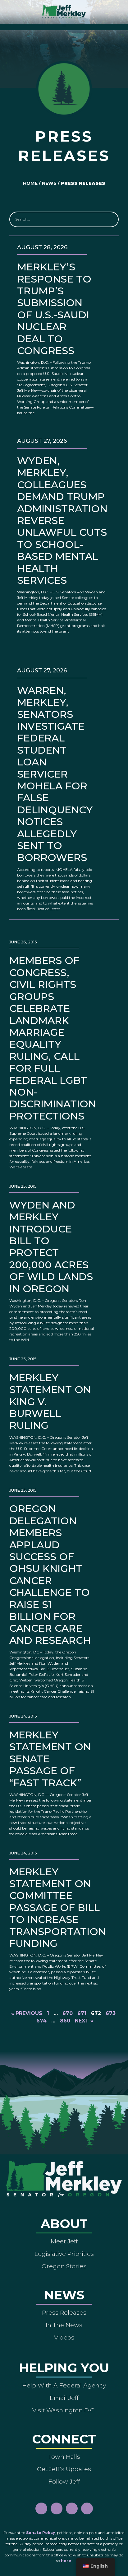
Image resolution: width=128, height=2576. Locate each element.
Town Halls (64, 2457)
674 (41, 2021)
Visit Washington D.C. (64, 2410)
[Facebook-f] (41, 2508)
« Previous (27, 2013)
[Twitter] (87, 2508)
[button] (64, 25)
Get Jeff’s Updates (64, 2469)
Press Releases (64, 2312)
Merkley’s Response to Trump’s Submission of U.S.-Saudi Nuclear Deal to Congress (54, 309)
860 (65, 2021)
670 (68, 2013)
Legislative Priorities (64, 2254)
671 (82, 2013)
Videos (64, 2337)
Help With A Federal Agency (64, 2385)
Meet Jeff (64, 2241)
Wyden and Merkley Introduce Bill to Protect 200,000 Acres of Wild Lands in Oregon (51, 1247)
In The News (64, 2325)
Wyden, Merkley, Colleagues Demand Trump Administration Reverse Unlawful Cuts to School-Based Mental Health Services (62, 520)
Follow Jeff (64, 2481)
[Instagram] (57, 2508)
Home (30, 183)
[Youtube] (72, 2508)
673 (111, 2013)
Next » (84, 2021)
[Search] (110, 219)
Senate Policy (41, 2533)
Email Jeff (64, 2398)
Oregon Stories (64, 2266)
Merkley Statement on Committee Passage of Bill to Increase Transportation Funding (58, 1907)
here (66, 2561)
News (49, 183)
